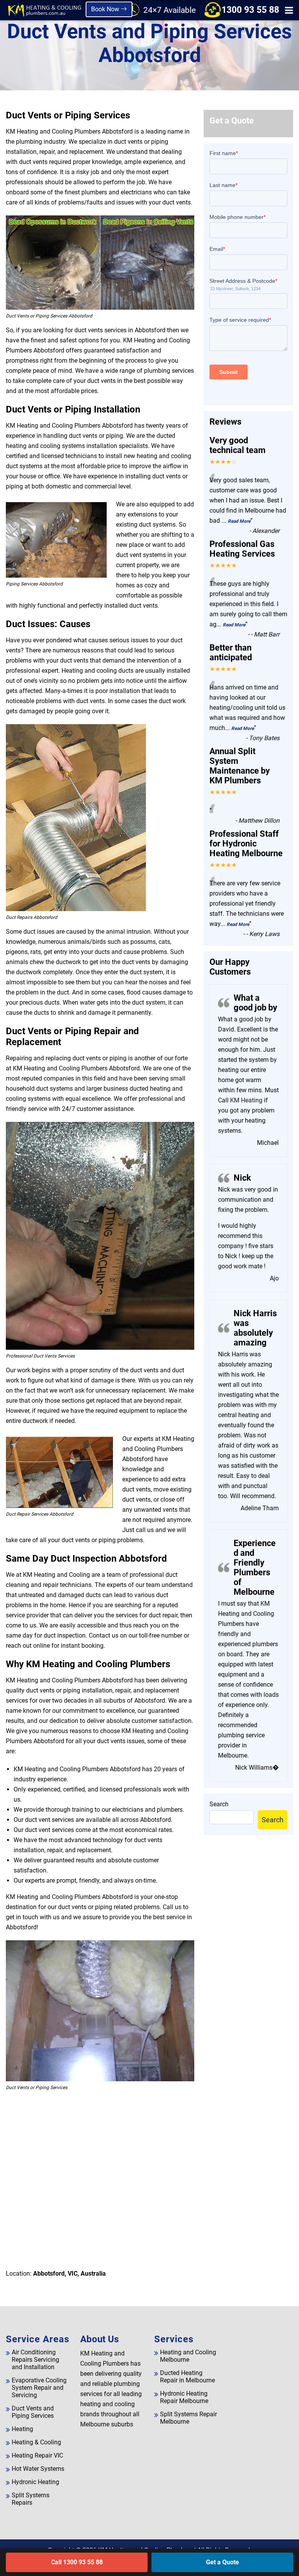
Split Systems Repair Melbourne (188, 2418)
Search (219, 1804)
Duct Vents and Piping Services (33, 2412)
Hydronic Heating (35, 2482)
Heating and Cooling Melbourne (188, 2356)
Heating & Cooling (36, 2442)
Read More (239, 521)
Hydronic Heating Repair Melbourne (184, 2397)
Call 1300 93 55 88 (77, 2562)
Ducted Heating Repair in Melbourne (187, 2377)
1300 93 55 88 (250, 10)
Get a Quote (222, 2562)
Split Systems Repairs (31, 2499)
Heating (22, 2429)
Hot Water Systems (38, 2469)
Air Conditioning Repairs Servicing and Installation (35, 2360)
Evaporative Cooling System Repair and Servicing (39, 2388)
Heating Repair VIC (37, 2455)
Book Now (106, 9)
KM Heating (245, 1100)
